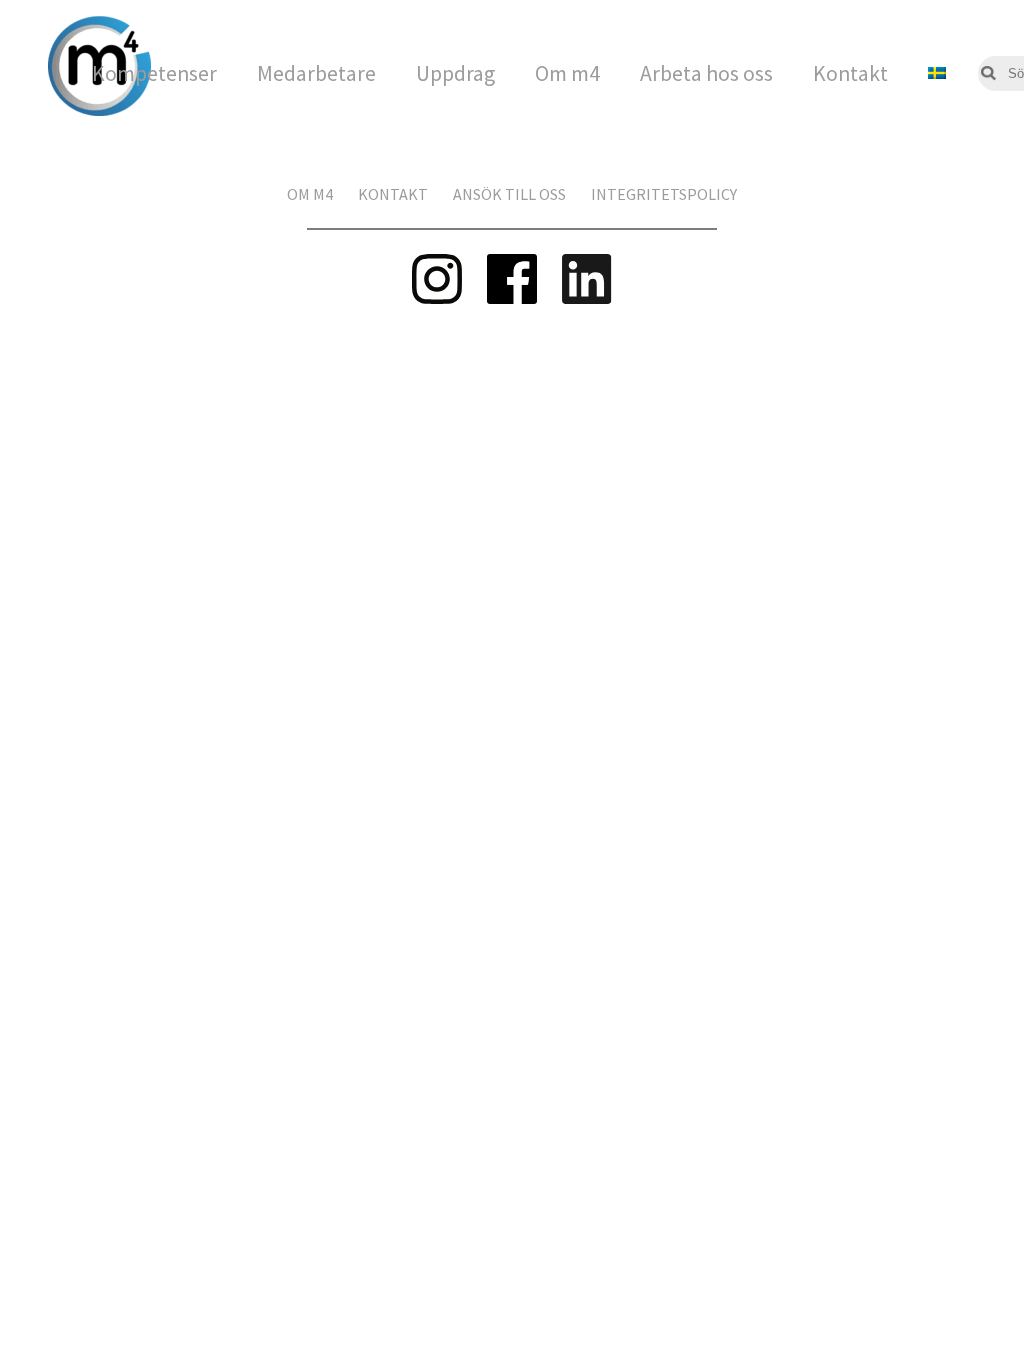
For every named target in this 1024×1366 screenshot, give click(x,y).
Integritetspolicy (664, 194)
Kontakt (850, 73)
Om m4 (567, 73)
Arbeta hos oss (706, 73)
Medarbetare (316, 73)
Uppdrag (455, 73)
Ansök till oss (509, 194)
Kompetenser (154, 73)
